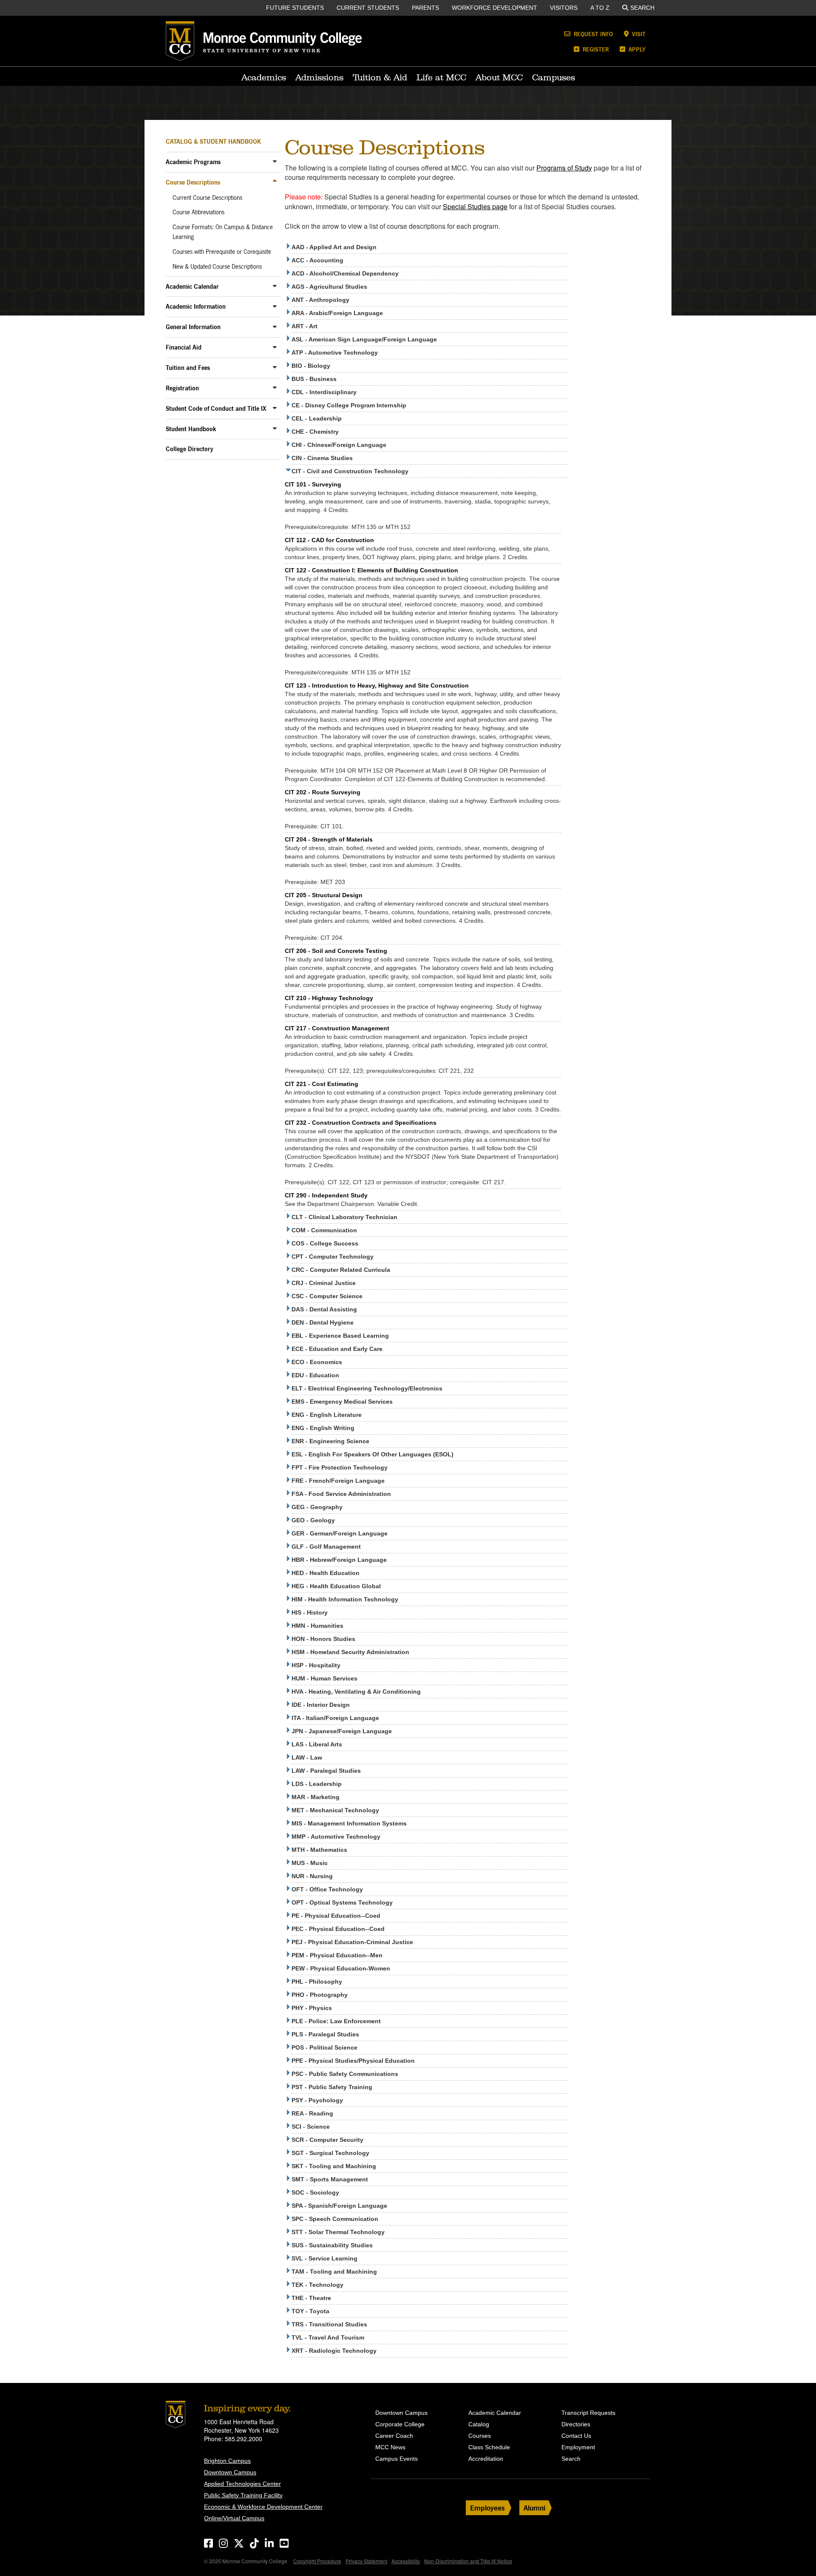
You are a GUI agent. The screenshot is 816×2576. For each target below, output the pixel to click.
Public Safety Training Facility (243, 2495)
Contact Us (576, 2436)
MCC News (390, 2447)
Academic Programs (193, 162)
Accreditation (486, 2459)
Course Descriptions (193, 182)
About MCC (499, 77)
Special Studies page (475, 206)
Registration (182, 388)
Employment (578, 2447)
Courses (480, 2436)
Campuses (554, 77)
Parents (425, 8)
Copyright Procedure (317, 2561)
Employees (487, 2508)
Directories (576, 2424)
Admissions (319, 77)
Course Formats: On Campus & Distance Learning (223, 232)
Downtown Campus (230, 2472)
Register (595, 49)
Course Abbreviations (198, 212)
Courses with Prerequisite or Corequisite (222, 252)
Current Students (368, 8)
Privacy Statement (366, 2561)
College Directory (190, 449)
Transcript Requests (588, 2413)
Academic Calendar (192, 286)
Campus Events (397, 2459)
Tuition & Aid (380, 77)
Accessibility (406, 2561)
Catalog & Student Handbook (213, 141)
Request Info (592, 34)
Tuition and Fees (188, 368)
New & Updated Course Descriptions (217, 267)
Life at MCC (441, 77)
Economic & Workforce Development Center (263, 2507)
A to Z (600, 8)
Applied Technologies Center (242, 2484)
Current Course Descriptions (207, 198)
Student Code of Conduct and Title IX (216, 408)
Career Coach (394, 2436)
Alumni (534, 2508)
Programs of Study (564, 168)
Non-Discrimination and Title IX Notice (468, 2561)
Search (642, 8)
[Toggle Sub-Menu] (275, 161)
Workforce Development (494, 8)
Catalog (479, 2424)
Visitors (564, 8)
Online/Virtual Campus (234, 2518)
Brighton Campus (227, 2461)
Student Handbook (191, 429)
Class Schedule (489, 2447)
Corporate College (400, 2424)
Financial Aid (184, 347)
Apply (636, 49)
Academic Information (196, 306)
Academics (264, 77)
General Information (193, 327)
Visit (638, 34)
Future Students (295, 8)
